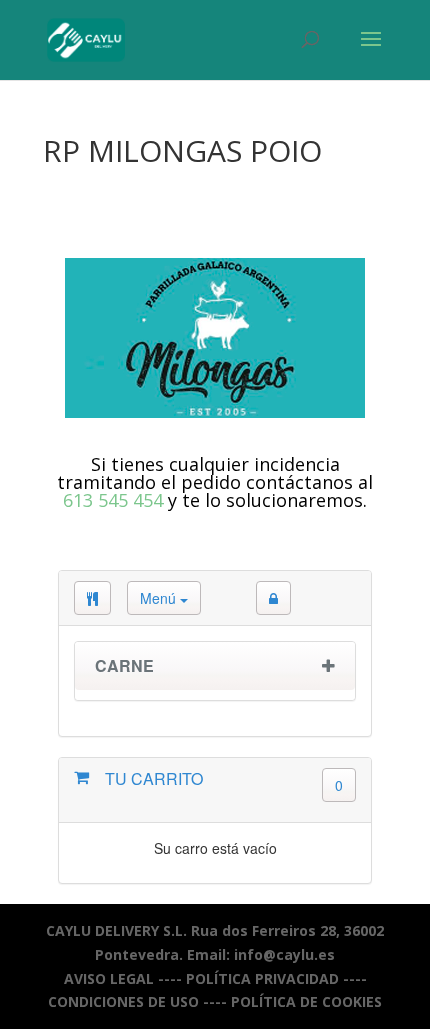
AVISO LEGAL (109, 978)
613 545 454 (113, 500)
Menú (160, 598)
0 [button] (339, 785)
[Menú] (92, 598)
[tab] (215, 671)
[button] (273, 598)
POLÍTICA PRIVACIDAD (262, 978)
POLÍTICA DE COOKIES (306, 1001)
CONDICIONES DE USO (123, 1001)
